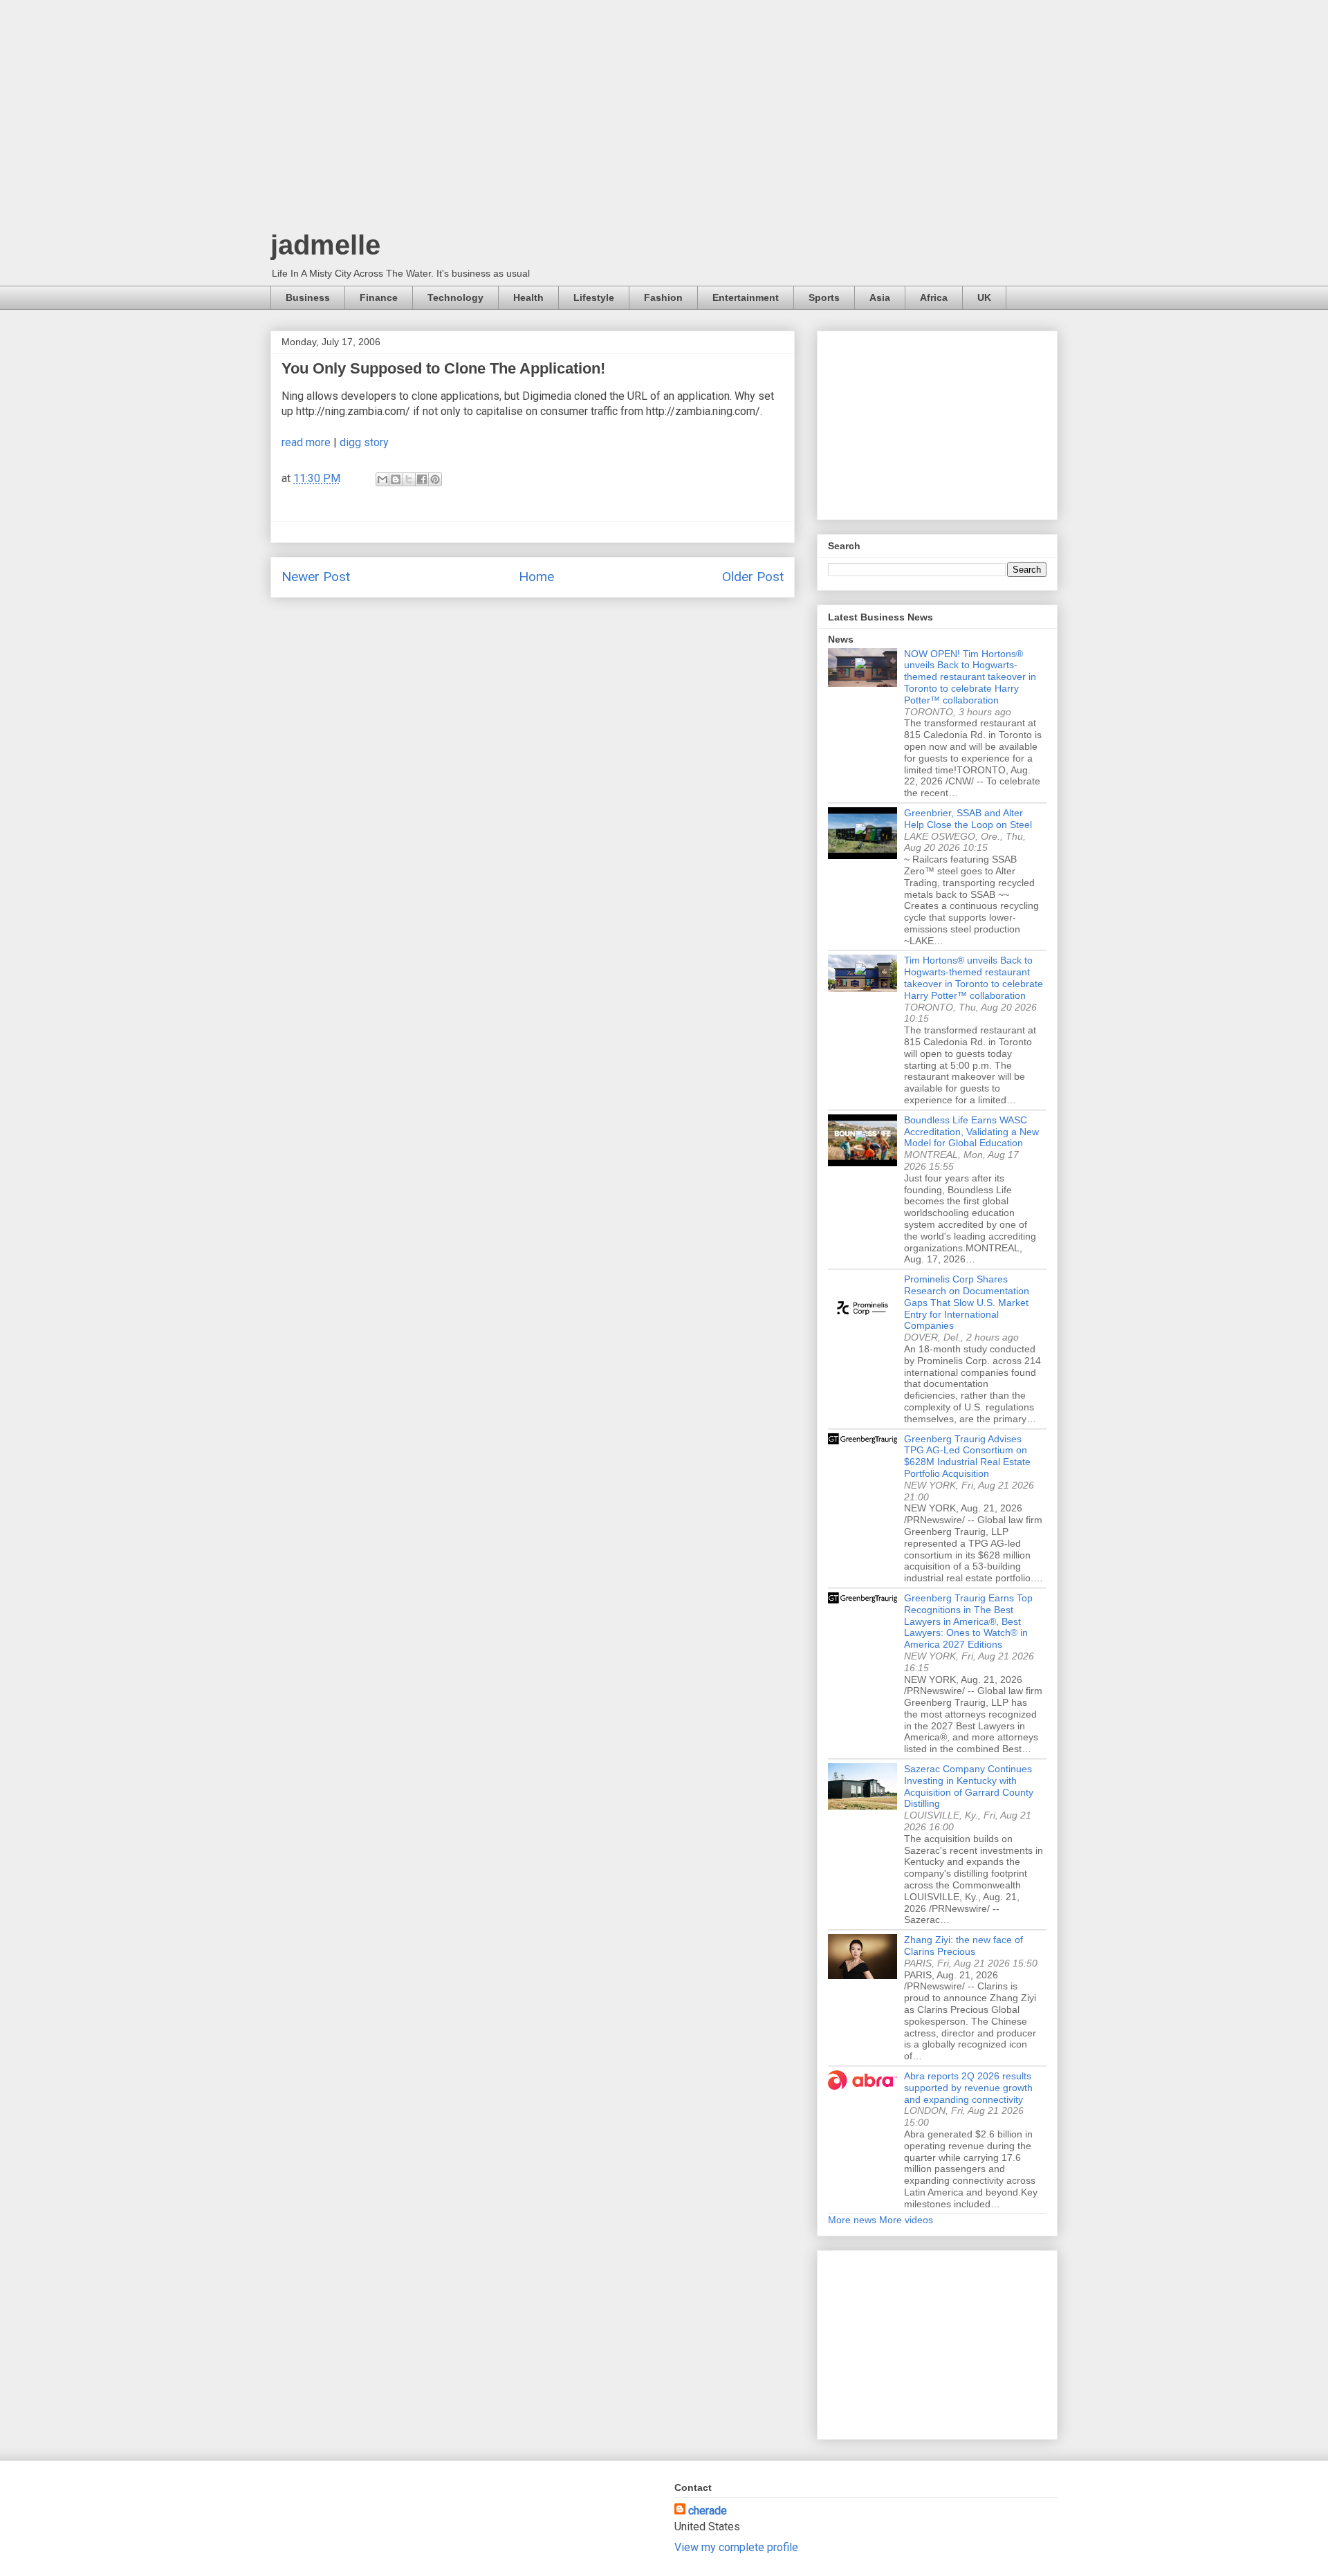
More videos (906, 2220)
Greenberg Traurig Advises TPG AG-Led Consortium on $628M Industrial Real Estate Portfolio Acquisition (967, 1456)
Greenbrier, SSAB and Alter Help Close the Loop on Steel (968, 819)
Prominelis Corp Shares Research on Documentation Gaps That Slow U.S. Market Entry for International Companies (967, 1302)
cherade (708, 2511)
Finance (379, 297)
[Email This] (382, 479)
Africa (934, 297)
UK (984, 297)
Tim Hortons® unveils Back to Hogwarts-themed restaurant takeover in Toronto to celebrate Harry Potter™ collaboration (974, 977)
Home (536, 577)
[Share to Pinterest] (435, 479)
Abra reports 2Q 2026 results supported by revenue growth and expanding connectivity (968, 2088)
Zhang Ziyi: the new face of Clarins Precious (963, 1945)
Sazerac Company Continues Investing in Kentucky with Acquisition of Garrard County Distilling (969, 1786)
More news (852, 2220)
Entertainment (746, 297)
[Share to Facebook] (422, 479)
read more (306, 442)
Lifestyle (594, 297)
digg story (364, 442)
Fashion (663, 297)
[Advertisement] (664, 118)
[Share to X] (409, 479)
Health (528, 297)
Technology (455, 297)
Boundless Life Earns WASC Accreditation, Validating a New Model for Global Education (971, 1132)
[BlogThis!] (396, 479)
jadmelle (325, 245)
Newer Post (316, 577)
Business (308, 297)
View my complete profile (736, 2547)
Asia (880, 297)
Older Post (753, 577)
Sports (824, 297)
